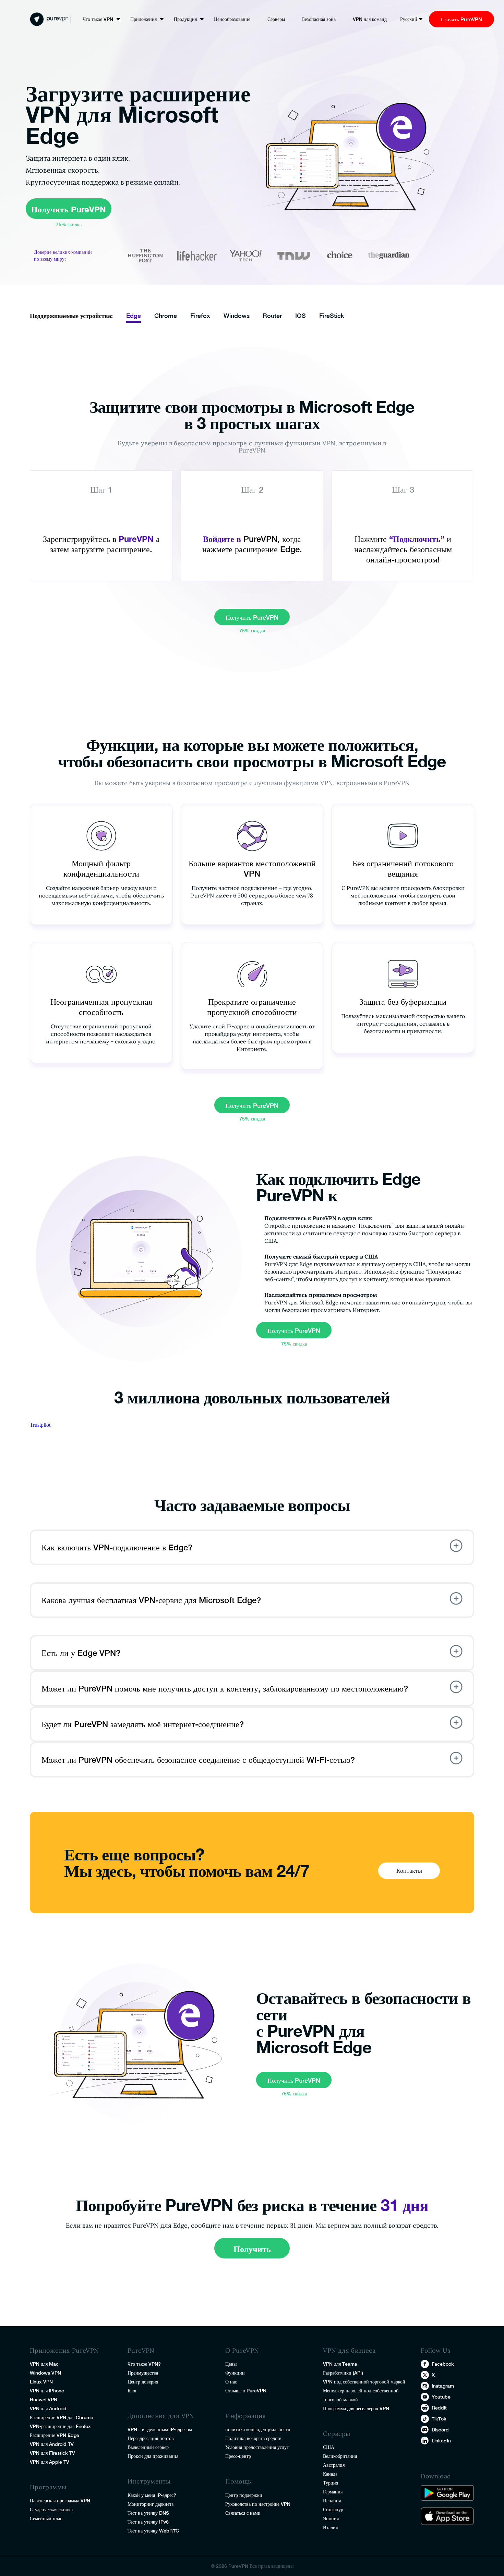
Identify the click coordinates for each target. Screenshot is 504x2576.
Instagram (443, 2386)
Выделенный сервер (148, 2447)
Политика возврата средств (253, 2438)
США (329, 2447)
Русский (409, 19)
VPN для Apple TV (50, 2462)
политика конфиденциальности (258, 2429)
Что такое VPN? (144, 2364)
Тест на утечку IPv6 (148, 2522)
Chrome (166, 316)
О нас (231, 2382)
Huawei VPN (44, 2400)
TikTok (439, 2419)
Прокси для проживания (153, 2456)
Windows (237, 316)
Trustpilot (40, 1425)
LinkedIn (441, 2441)
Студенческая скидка (51, 2510)
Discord (440, 2430)
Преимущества (143, 2373)
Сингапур (333, 2510)
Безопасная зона (319, 19)
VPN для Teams (340, 2364)
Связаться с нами (243, 2513)
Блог (132, 2391)
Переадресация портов (151, 2438)
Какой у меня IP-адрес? (152, 2495)
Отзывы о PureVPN (246, 2391)
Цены (231, 2364)
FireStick (332, 316)
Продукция (185, 19)
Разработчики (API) (343, 2373)
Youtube (441, 2397)
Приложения (143, 19)
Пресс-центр (238, 2456)
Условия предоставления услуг (257, 2447)
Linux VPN (41, 2382)
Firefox (200, 316)
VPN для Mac (44, 2364)
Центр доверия (143, 2382)
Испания (332, 2501)
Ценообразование (232, 19)
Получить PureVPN (69, 209)
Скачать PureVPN (461, 19)
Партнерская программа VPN (60, 2501)
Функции (235, 2373)
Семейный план (46, 2518)
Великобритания (340, 2456)
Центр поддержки (244, 2495)
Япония (331, 2518)
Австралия (334, 2465)
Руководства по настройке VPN (258, 2504)
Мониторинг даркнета (151, 2504)
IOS (301, 316)
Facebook (443, 2364)
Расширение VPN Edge (55, 2435)
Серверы (276, 19)
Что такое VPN (98, 19)
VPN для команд (370, 19)
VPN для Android (48, 2408)
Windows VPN (45, 2373)
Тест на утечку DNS (148, 2513)
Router (272, 316)
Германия (333, 2492)
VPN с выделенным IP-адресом (160, 2429)
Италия (330, 2527)
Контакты (409, 1871)
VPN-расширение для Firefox (60, 2426)
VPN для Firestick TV (52, 2453)
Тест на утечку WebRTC (153, 2531)
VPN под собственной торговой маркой (364, 2382)
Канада (330, 2474)
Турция (331, 2483)
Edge (134, 316)
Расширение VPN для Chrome (62, 2417)
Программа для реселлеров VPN (356, 2408)
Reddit (439, 2408)
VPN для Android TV (52, 2444)
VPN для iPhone (47, 2391)
